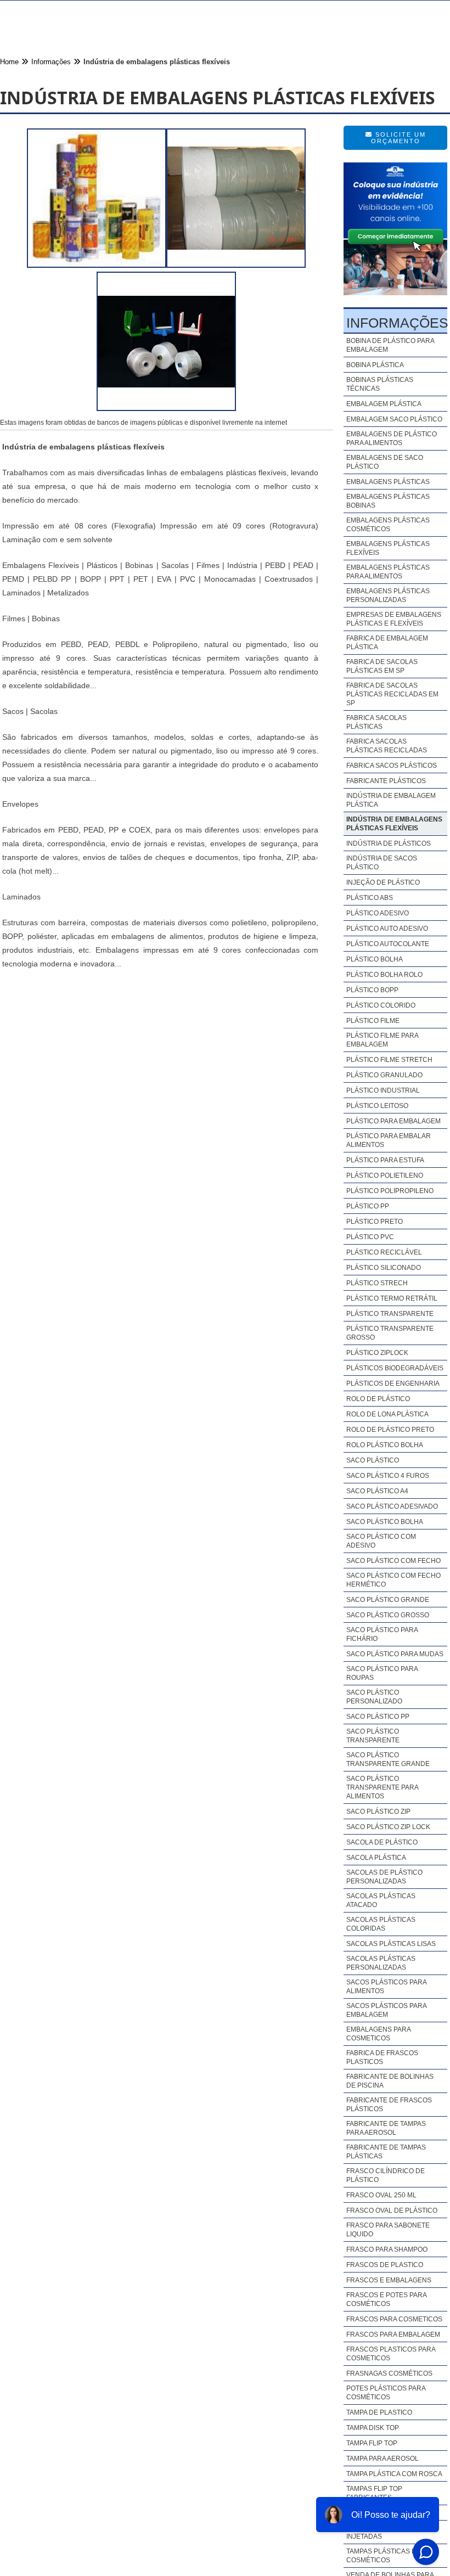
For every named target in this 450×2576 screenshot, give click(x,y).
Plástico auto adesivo (387, 929)
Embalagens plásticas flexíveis (388, 548)
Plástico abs (370, 898)
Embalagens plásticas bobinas (388, 501)
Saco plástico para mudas (395, 1654)
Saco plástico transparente (373, 1736)
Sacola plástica (376, 1858)
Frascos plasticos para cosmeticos (391, 2354)
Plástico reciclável (384, 1252)
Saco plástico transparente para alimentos (382, 1787)
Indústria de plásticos (389, 843)
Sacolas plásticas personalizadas (381, 1963)
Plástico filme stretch (389, 1060)
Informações (397, 323)
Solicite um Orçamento (398, 138)
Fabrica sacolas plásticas (376, 722)
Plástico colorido (381, 1005)
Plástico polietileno (385, 1175)
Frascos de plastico (385, 2265)
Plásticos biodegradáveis (395, 1368)
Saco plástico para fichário (382, 1634)
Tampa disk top (373, 2428)
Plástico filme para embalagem (382, 1040)
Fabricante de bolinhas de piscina (390, 2081)
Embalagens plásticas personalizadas (388, 595)
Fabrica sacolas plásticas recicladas (387, 746)
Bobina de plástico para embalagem (390, 345)
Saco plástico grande (388, 1600)
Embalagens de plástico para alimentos (392, 438)
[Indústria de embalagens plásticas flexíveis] (97, 265)
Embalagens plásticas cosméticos (388, 525)
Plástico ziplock (377, 1353)
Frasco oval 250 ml (381, 2195)
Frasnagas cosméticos (389, 2373)
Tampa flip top (372, 2443)
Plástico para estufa (385, 1160)
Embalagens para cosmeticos (378, 2034)
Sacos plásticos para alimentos (386, 1987)
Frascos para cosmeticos (394, 2319)
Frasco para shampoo (387, 2249)
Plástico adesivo (378, 913)
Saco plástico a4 (377, 1491)
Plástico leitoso (377, 1106)
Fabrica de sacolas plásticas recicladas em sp (392, 694)
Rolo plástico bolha (385, 1445)
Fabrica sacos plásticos (392, 766)
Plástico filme (373, 1021)
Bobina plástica (375, 365)
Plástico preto (375, 1222)
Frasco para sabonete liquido (388, 2230)
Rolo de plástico (378, 1399)
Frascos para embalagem (393, 2335)
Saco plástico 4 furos (388, 1476)
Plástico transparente (390, 1314)
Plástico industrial (383, 1090)
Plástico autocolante (388, 944)
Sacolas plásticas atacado (381, 1900)
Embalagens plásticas (388, 482)
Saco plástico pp (378, 1717)
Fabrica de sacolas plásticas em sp (382, 666)
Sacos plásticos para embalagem (386, 2010)
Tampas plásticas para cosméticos (387, 2556)
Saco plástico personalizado (374, 1697)
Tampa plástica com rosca (394, 2474)
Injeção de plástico (383, 882)
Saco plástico (373, 1460)
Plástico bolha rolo (384, 975)
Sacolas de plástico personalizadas (384, 1877)
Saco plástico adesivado (392, 1506)
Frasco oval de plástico (392, 2211)
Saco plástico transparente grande (388, 1759)
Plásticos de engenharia (393, 1383)
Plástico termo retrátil (392, 1298)
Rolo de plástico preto (390, 1430)
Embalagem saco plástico (394, 419)
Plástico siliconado (384, 1268)
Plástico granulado (384, 1075)
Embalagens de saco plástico (385, 462)
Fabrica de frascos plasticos (382, 2057)
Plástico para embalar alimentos (389, 1140)
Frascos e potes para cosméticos (386, 2299)
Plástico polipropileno (390, 1191)
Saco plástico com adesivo (381, 1541)
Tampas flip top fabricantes (374, 2493)
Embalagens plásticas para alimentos (388, 572)
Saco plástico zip (378, 1812)
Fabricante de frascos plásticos (389, 2105)
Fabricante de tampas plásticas (386, 2152)
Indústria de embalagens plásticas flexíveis (394, 824)
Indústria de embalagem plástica (391, 800)
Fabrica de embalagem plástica (387, 643)
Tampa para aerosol (383, 2459)
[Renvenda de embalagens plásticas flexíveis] (166, 408)
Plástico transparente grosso (390, 1333)
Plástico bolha (375, 959)
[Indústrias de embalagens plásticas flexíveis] (236, 265)
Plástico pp (368, 1206)
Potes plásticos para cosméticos (386, 2393)
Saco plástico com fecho (393, 1561)
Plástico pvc (370, 1237)
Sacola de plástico (382, 1842)
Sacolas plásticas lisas (391, 1944)
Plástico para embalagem (393, 1121)
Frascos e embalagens (389, 2280)
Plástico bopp (372, 990)
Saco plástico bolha (385, 1522)
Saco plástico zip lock (388, 1827)
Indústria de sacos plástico (382, 863)
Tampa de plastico (379, 2412)
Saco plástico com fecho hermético (393, 1580)
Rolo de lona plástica (387, 1414)
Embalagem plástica (384, 404)
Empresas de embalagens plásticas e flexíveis (394, 619)
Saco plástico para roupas (382, 1673)
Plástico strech (377, 1283)
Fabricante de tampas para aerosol (386, 2128)
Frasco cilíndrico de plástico (386, 2175)
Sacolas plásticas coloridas (381, 1924)
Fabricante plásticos (386, 781)
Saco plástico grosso (388, 1615)
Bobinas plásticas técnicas (380, 384)
